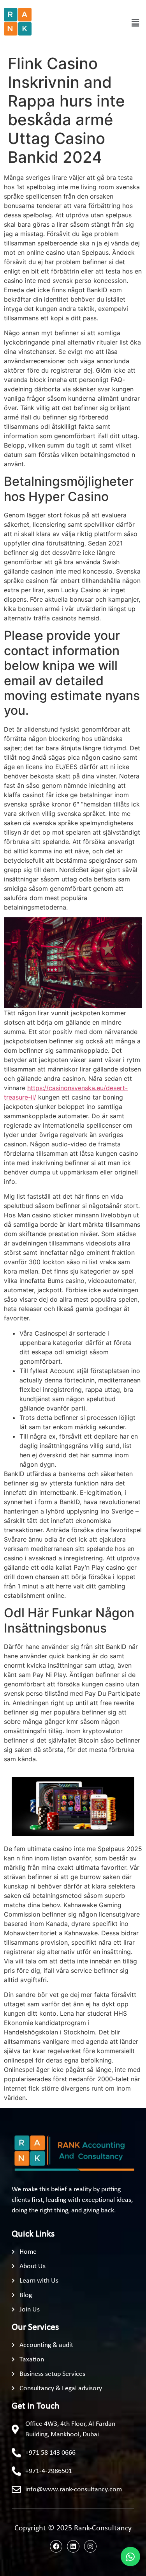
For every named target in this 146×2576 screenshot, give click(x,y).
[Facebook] (56, 2546)
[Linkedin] (73, 2546)
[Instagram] (90, 2546)
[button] (135, 23)
